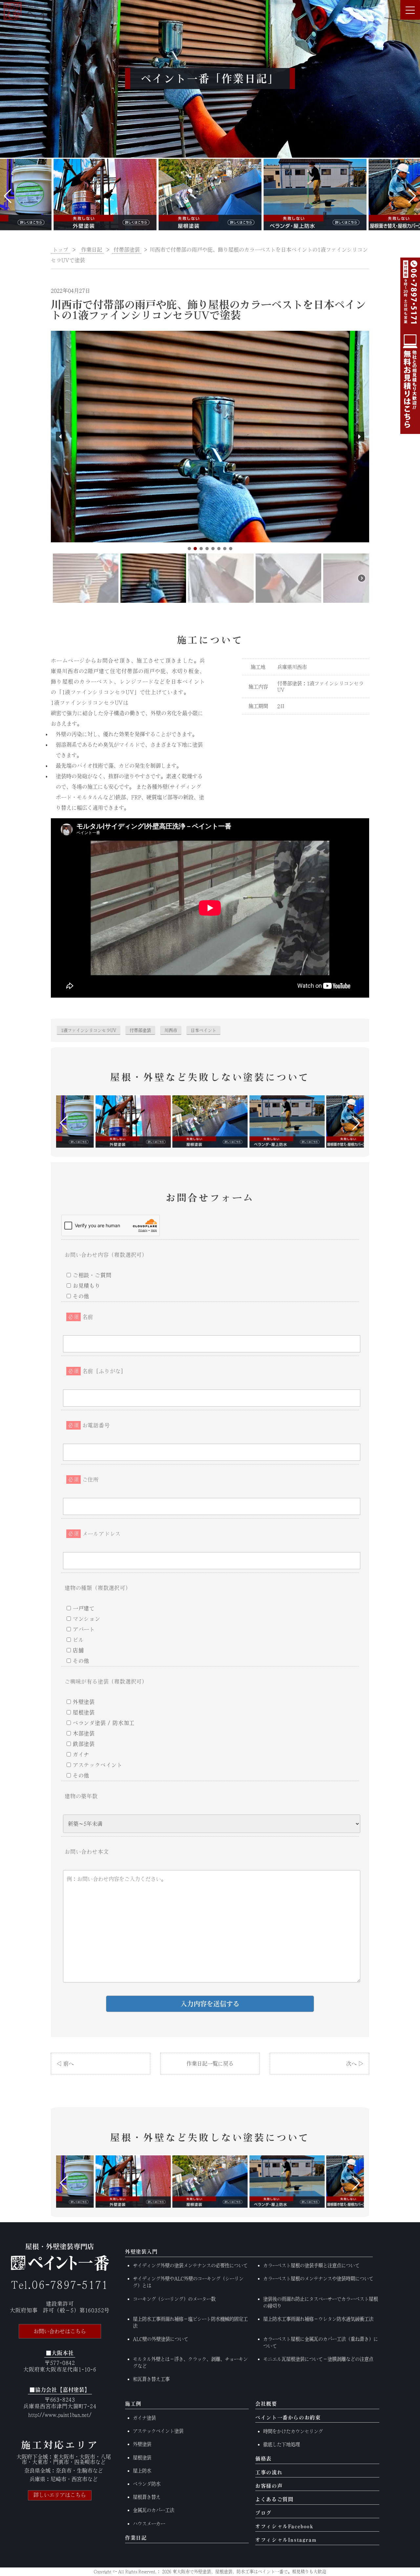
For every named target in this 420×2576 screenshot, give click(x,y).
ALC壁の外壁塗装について (161, 2339)
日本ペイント (203, 1030)
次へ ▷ (355, 2064)
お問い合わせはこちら (60, 2331)
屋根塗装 (142, 2458)
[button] (8, 196)
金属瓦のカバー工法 (154, 2510)
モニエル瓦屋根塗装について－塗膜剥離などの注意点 (318, 2359)
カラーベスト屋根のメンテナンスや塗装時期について (318, 2279)
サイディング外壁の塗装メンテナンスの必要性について (190, 2265)
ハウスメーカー (149, 2524)
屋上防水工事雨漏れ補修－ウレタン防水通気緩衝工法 (318, 2319)
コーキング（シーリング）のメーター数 (174, 2299)
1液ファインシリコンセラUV (89, 1030)
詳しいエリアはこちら (60, 2495)
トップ (60, 250)
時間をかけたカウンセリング (293, 2431)
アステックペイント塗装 (158, 2431)
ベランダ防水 (147, 2484)
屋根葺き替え (147, 2497)
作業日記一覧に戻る (210, 2064)
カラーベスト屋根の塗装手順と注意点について (311, 2265)
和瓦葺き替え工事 (151, 2379)
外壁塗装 (142, 2444)
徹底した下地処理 (282, 2444)
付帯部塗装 (140, 1030)
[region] (210, 468)
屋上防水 (142, 2471)
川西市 (171, 1030)
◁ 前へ (65, 2064)
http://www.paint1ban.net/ (60, 2415)
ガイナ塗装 (144, 2418)
